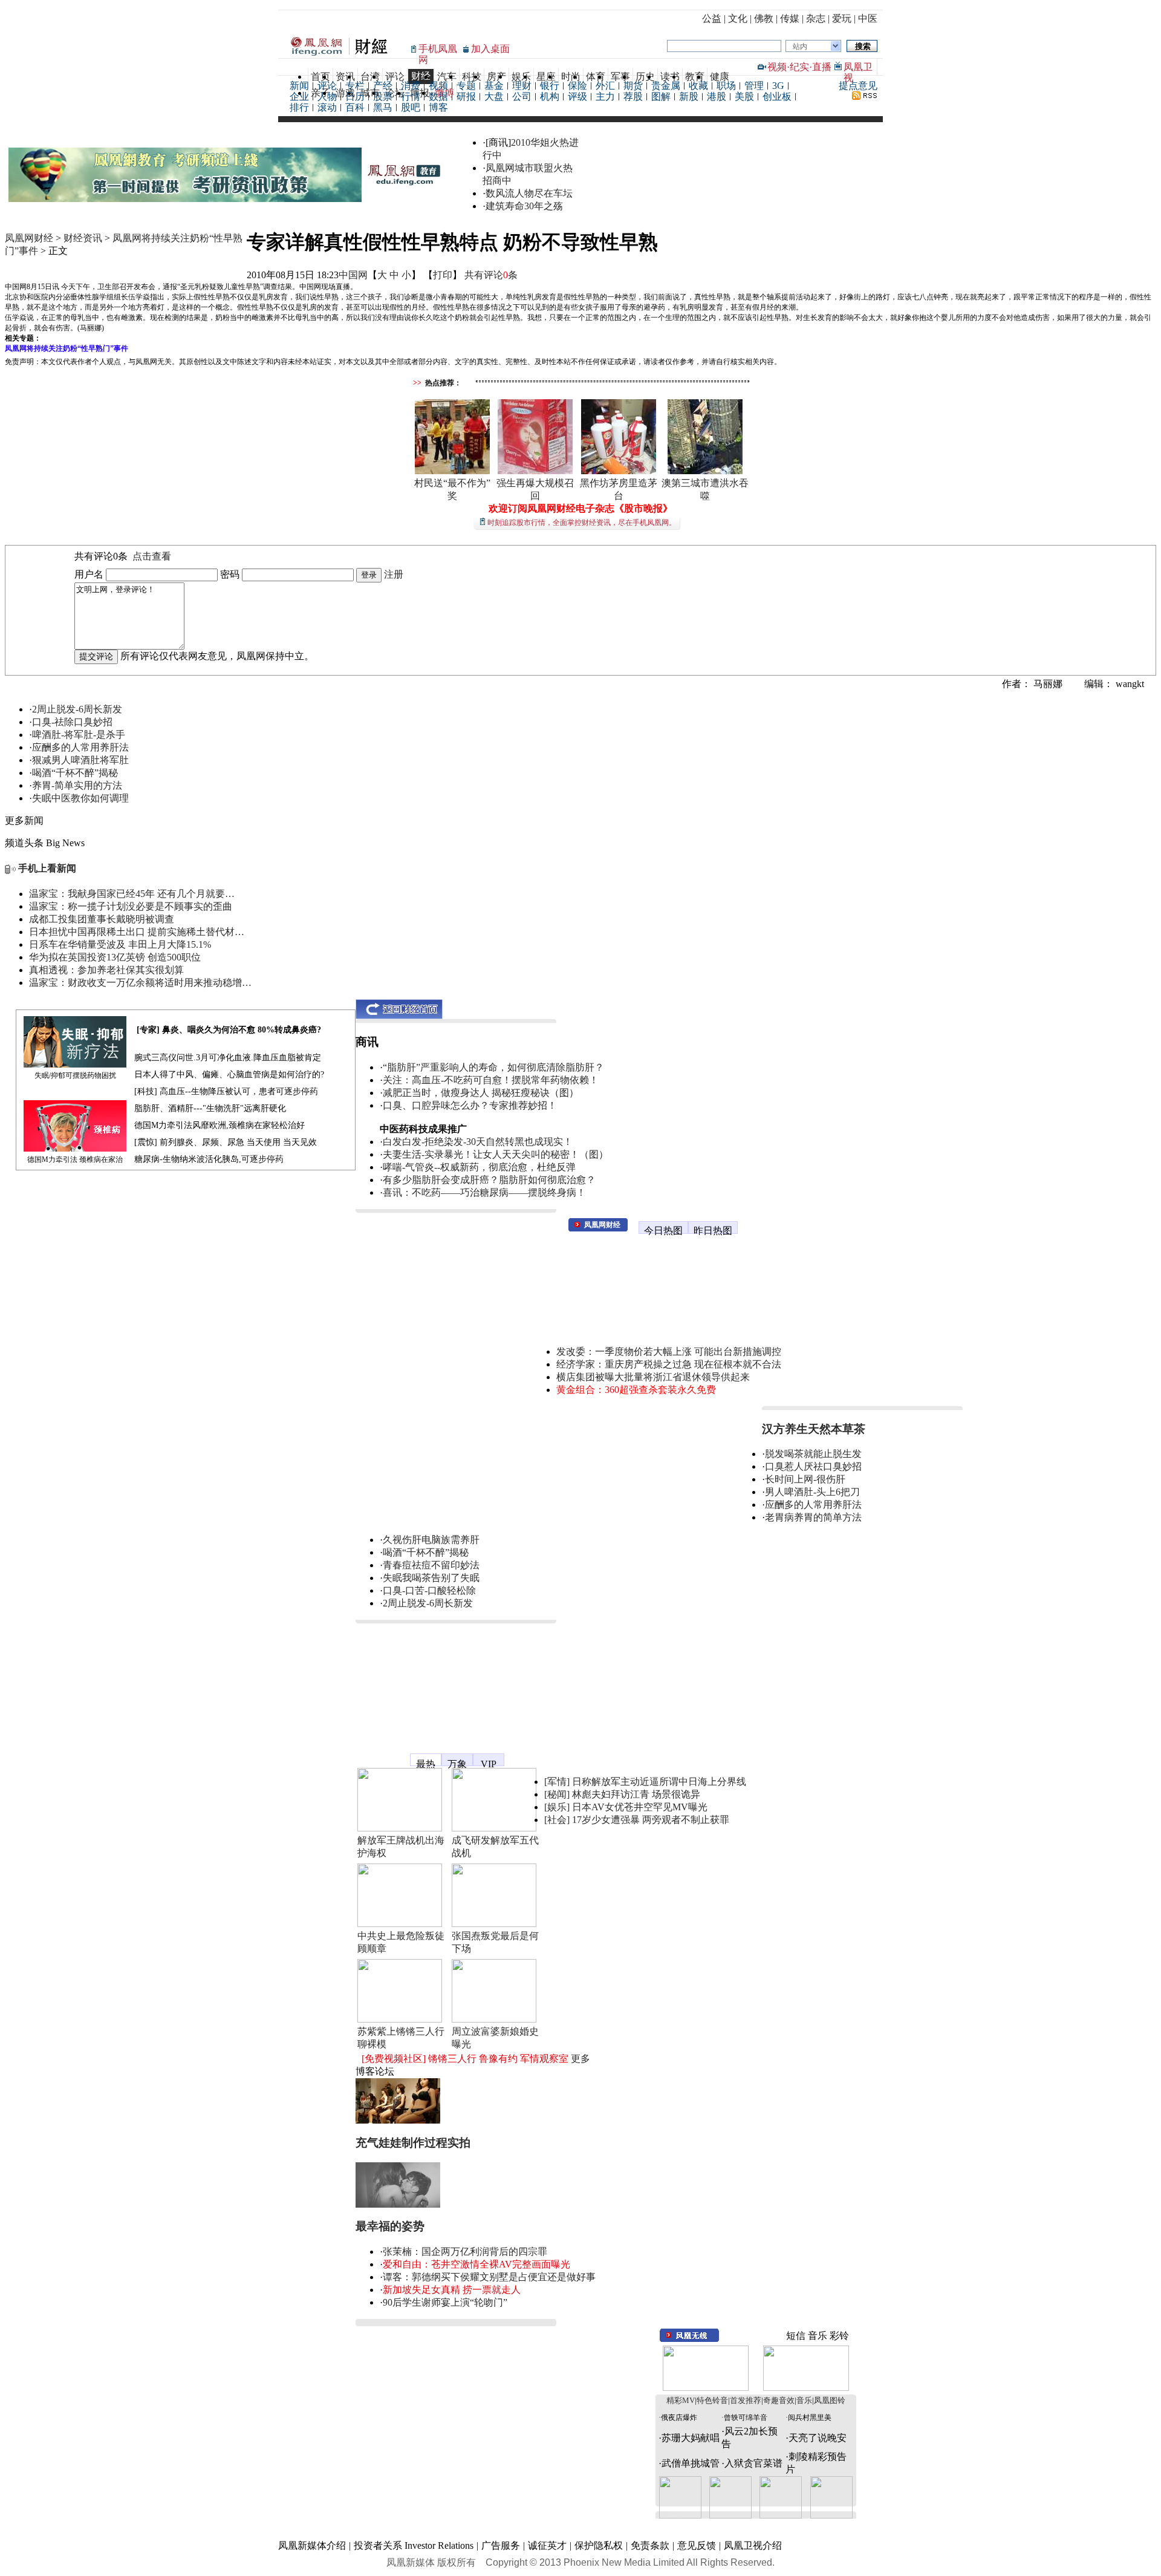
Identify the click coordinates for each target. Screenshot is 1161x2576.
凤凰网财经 (29, 238)
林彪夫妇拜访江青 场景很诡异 (636, 1794)
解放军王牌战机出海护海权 (401, 1847)
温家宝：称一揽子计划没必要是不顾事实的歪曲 (131, 906)
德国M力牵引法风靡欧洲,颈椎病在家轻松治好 (220, 1125)
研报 (466, 96)
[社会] (557, 1820)
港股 (717, 96)
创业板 (777, 96)
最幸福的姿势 (390, 2226)
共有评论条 (491, 275)
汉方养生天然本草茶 (814, 1429)
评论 (327, 86)
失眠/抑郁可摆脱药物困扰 (75, 1075)
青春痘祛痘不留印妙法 (431, 1565)
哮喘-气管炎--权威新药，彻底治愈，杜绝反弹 (479, 1167)
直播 (822, 67)
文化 (738, 18)
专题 (466, 86)
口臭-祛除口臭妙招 (72, 722)
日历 (355, 96)
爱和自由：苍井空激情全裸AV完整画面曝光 (476, 2264)
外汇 (605, 86)
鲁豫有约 (498, 2059)
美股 (744, 96)
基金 (494, 86)
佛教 (764, 18)
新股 (689, 96)
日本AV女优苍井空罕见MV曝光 (640, 1807)
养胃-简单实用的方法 (77, 785)
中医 (868, 18)
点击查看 (152, 556)
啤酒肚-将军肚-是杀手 (79, 735)
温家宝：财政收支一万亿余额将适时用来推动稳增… (140, 983)
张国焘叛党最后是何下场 (495, 1942)
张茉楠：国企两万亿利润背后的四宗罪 (465, 2252)
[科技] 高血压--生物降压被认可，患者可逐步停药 (226, 1091)
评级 (577, 96)
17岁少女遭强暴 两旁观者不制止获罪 (651, 1820)
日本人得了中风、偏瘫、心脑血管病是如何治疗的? (229, 1074)
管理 (754, 86)
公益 (712, 18)
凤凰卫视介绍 (753, 2545)
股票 (383, 96)
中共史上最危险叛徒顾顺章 (401, 1942)
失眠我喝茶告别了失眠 (431, 1578)
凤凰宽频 (375, 1754)
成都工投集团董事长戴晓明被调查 (102, 919)
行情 (411, 96)
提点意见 (858, 86)
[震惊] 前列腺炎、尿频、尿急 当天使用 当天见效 (226, 1142)
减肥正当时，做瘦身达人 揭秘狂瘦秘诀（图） (481, 1093)
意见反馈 (697, 2545)
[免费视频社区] (394, 2059)
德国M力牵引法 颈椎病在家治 (75, 1159)
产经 (383, 86)
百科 (355, 107)
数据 (438, 96)
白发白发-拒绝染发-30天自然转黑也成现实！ (478, 1142)
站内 (800, 47)
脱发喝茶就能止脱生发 (813, 1454)
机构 (550, 96)
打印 (443, 275)
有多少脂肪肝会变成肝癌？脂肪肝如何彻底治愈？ (489, 1180)
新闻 (299, 86)
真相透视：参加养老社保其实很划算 (106, 970)
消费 (411, 86)
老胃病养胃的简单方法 (813, 1517)
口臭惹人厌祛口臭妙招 (813, 1466)
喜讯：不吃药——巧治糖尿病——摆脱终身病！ (484, 1192)
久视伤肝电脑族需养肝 (431, 1540)
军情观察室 (544, 2059)
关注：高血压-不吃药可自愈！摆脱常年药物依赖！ (491, 1080)
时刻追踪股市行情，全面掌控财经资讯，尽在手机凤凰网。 (582, 523)
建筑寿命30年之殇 (524, 206)
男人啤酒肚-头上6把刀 (812, 1492)
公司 (522, 96)
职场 (726, 86)
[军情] (557, 1782)
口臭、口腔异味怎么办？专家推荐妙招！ (470, 1105)
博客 (438, 107)
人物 (327, 96)
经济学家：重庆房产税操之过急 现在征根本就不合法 (669, 1364)
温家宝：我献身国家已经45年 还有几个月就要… (132, 894)
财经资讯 (83, 238)
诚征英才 (547, 2545)
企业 (299, 96)
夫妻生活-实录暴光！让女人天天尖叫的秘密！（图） (496, 1154)
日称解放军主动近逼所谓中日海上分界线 (659, 1782)
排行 (299, 107)
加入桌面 (490, 49)
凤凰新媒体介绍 (312, 2545)
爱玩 (842, 18)
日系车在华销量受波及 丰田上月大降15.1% (120, 944)
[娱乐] (557, 1807)
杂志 (816, 18)
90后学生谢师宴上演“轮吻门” (445, 2302)
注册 (394, 574)
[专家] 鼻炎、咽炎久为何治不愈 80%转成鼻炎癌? (229, 1030)
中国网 (353, 275)
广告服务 (501, 2545)
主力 (605, 96)
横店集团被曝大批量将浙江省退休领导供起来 (653, 1377)
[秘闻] (557, 1794)
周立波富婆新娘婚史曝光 (495, 2038)
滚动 (327, 107)
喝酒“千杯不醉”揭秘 (75, 773)
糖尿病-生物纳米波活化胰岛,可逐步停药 (209, 1159)
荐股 (633, 96)
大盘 (494, 96)
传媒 (790, 18)
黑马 (383, 107)
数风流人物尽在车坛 (529, 193)
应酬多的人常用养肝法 (80, 747)
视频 (777, 67)
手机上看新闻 (47, 868)
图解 (661, 96)
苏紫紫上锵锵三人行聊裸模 (401, 2038)
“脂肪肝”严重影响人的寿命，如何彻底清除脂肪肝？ (493, 1067)
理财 (522, 86)
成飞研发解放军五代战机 (495, 1847)
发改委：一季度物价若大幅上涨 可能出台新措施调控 (669, 1352)
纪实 (799, 67)
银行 (550, 86)
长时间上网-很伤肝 (805, 1479)
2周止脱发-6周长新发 (77, 709)
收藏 (698, 86)
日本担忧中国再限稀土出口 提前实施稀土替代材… (137, 932)
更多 (580, 2059)
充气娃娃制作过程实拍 (413, 2143)
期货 (633, 86)
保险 (577, 86)
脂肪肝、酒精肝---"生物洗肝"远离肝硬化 (210, 1108)
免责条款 (650, 2545)
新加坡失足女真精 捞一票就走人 (452, 2290)
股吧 (411, 107)
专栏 (355, 86)
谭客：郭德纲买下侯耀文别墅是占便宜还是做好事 (489, 2277)
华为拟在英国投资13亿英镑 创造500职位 (115, 957)
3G (778, 86)
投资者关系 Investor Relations (414, 2545)
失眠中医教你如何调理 (80, 798)
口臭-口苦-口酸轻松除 (429, 1590)
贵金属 (666, 86)
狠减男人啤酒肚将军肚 (80, 760)
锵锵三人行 (452, 2059)
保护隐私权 (599, 2545)
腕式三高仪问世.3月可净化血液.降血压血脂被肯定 (228, 1058)
